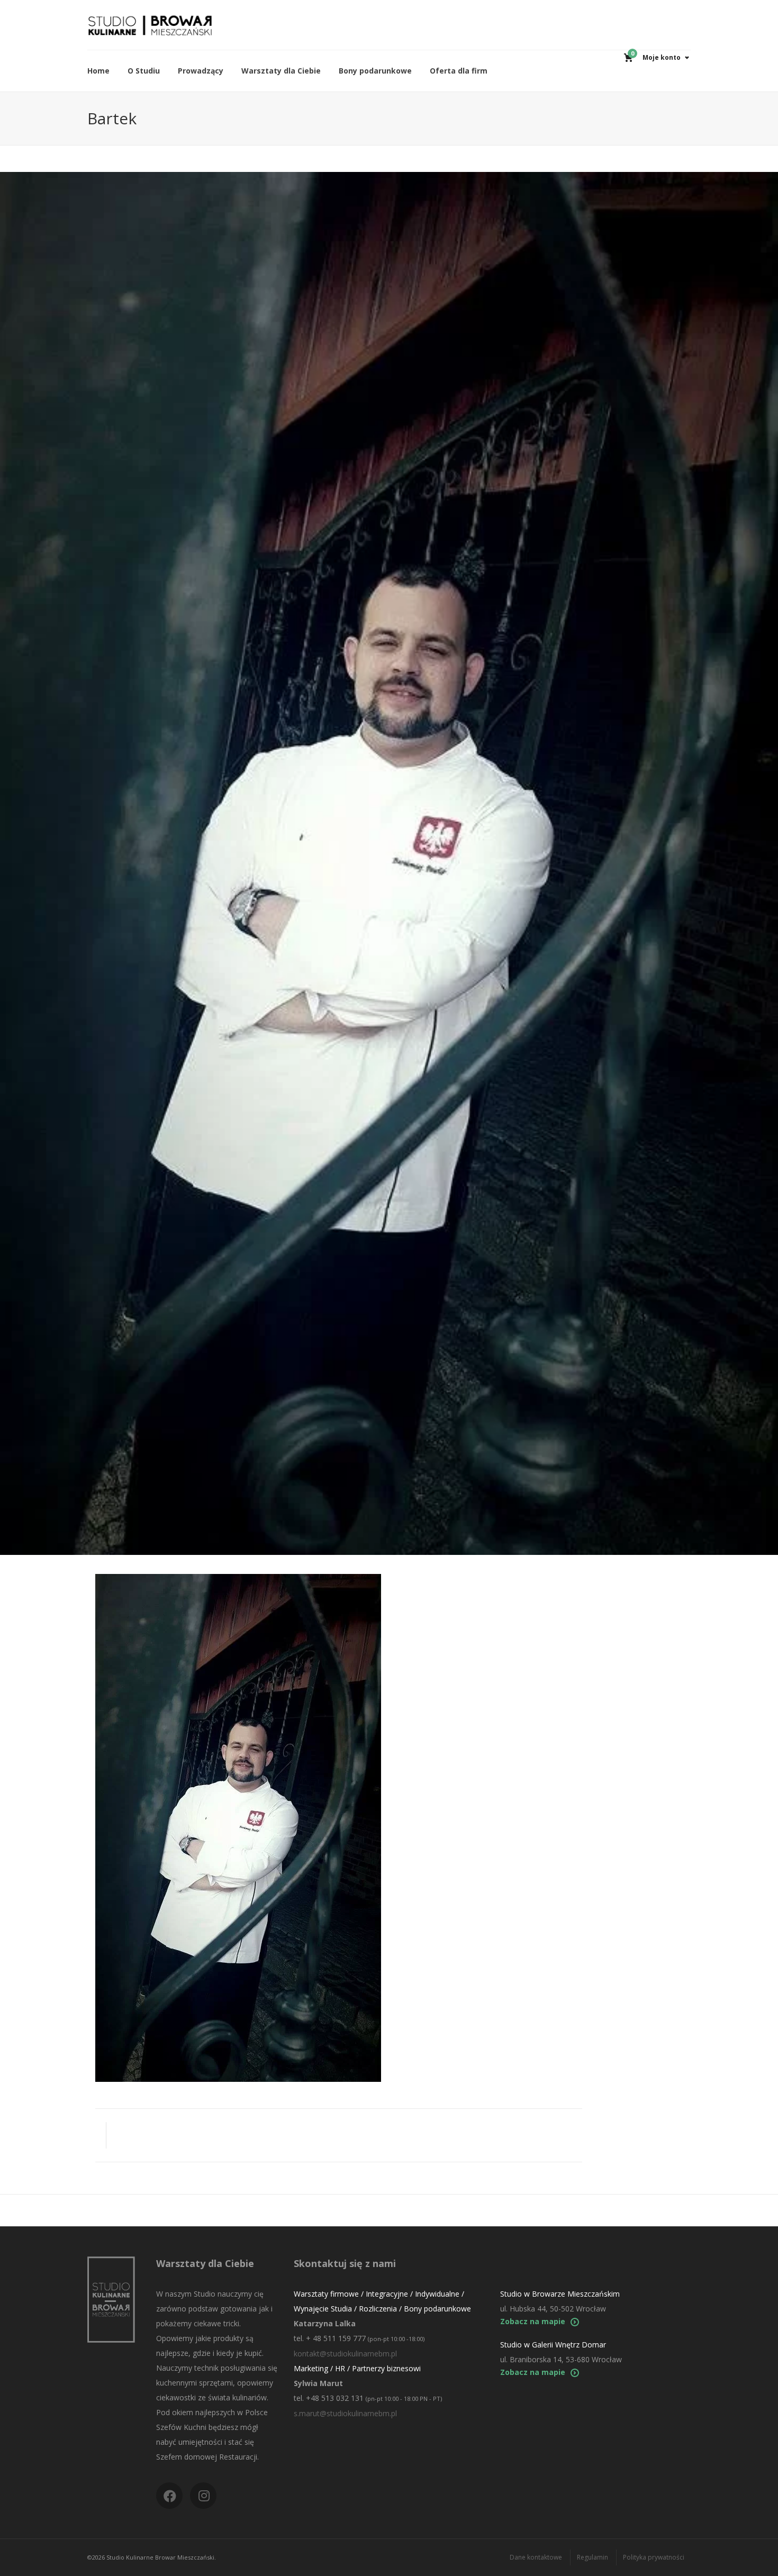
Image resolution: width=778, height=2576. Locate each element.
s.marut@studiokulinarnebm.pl (345, 2413)
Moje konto (662, 57)
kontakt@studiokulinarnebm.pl (345, 2354)
